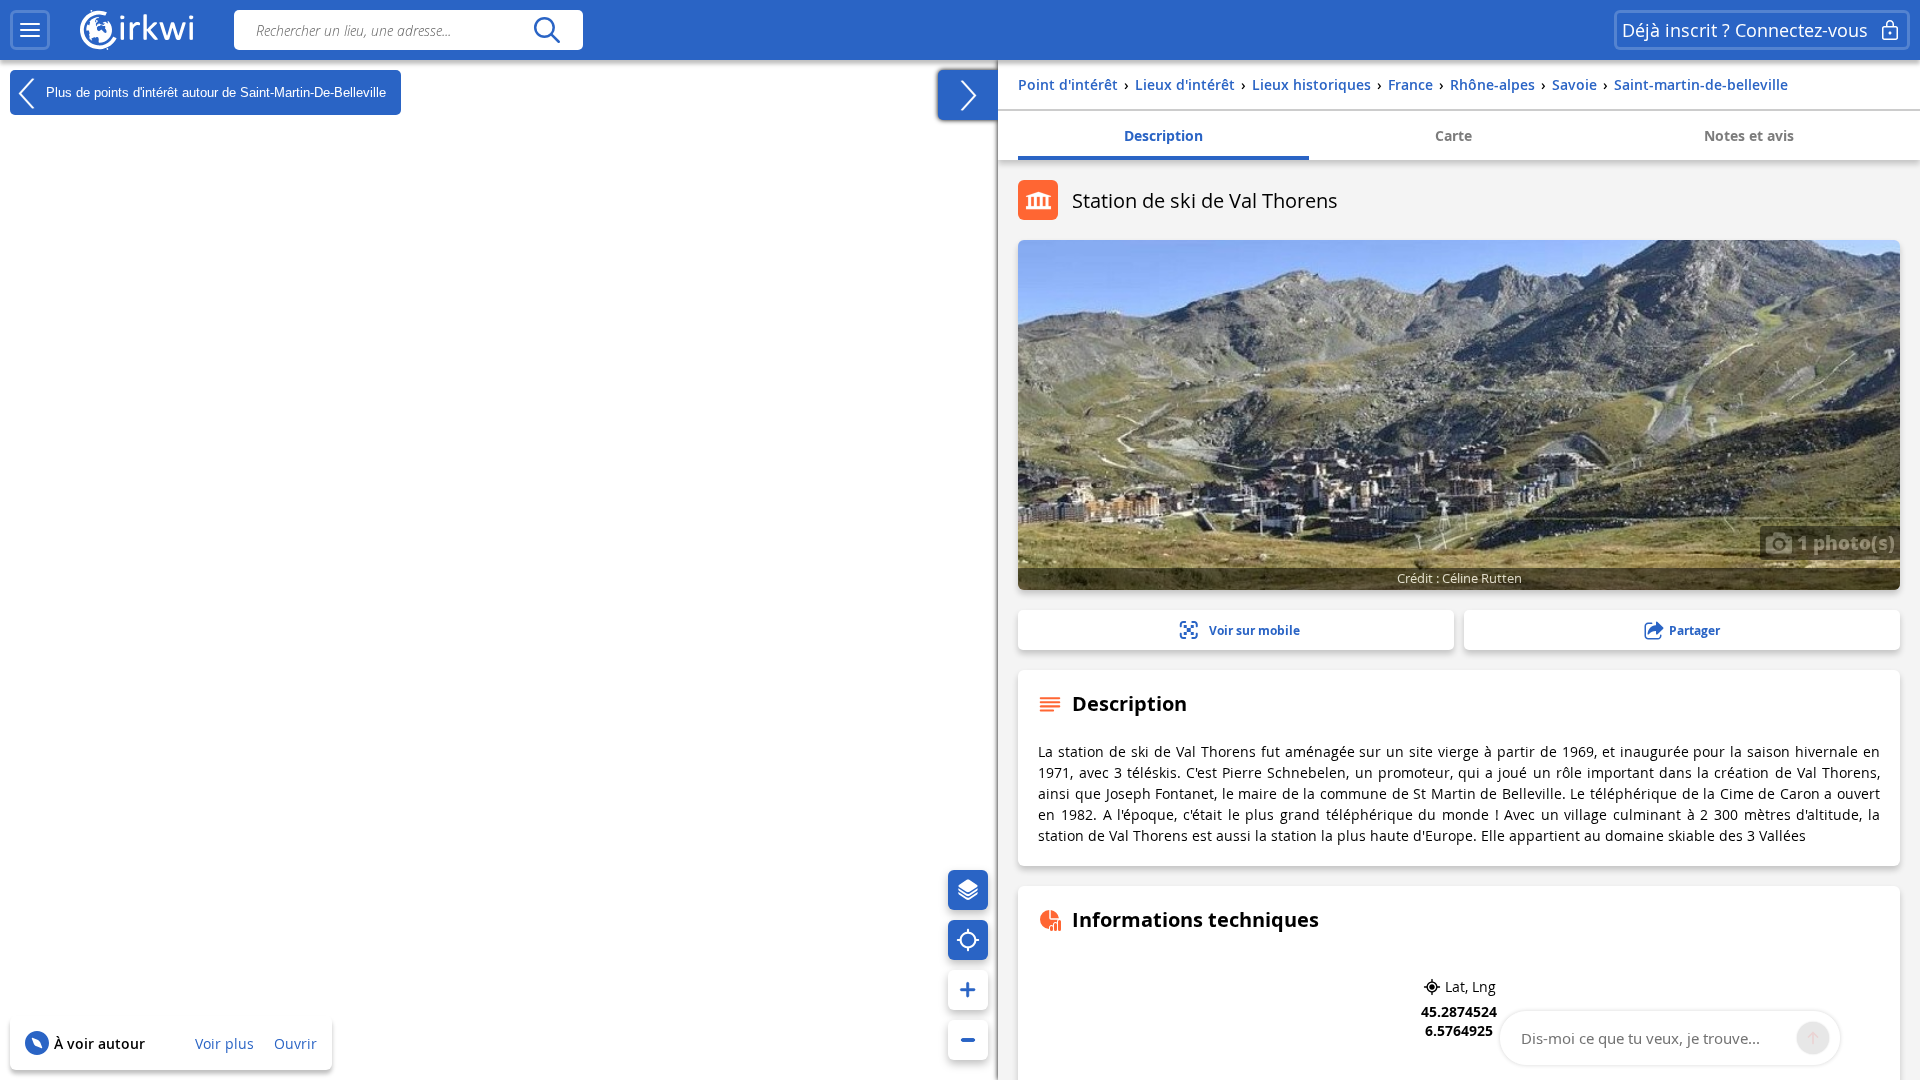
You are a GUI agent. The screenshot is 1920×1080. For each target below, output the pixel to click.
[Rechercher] (546, 30)
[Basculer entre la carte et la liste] (968, 95)
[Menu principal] (30, 30)
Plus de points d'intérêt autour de (214, 91)
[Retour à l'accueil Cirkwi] (137, 30)
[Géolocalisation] (968, 940)
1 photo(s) (1843, 542)
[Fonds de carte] (968, 890)
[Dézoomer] (968, 1040)
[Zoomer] (968, 990)
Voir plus (224, 1043)
